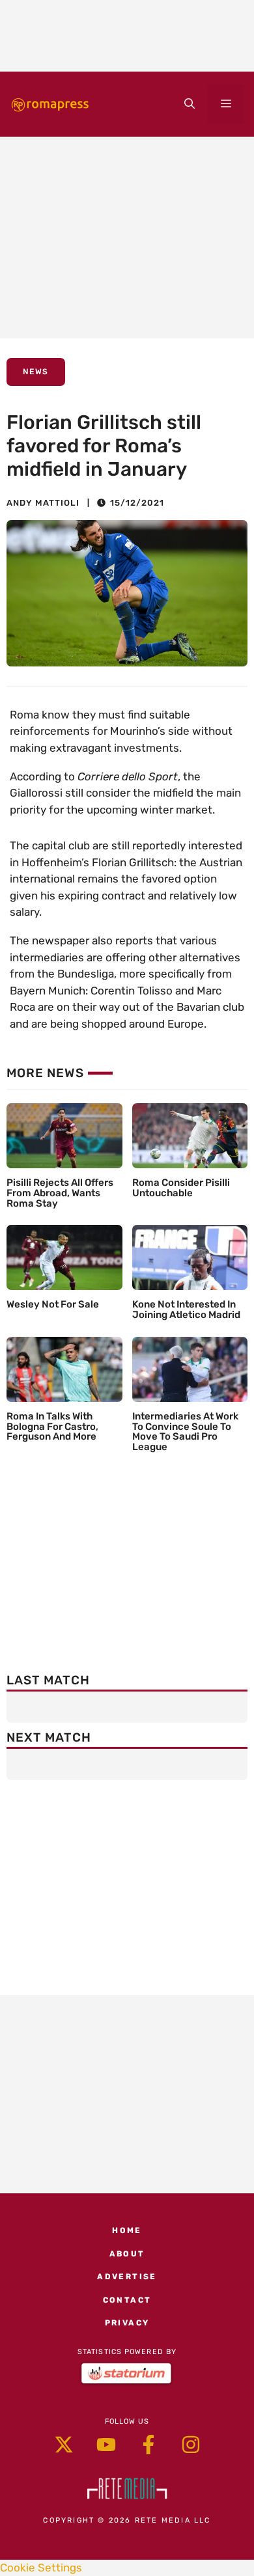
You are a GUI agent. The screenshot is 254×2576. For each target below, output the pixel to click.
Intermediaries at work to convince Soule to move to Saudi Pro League (185, 1432)
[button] (190, 104)
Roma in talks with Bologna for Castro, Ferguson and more (52, 1427)
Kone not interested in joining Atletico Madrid (186, 1309)
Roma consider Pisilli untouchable (181, 1188)
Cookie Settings (41, 2568)
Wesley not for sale (53, 1304)
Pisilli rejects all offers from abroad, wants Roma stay (60, 1193)
